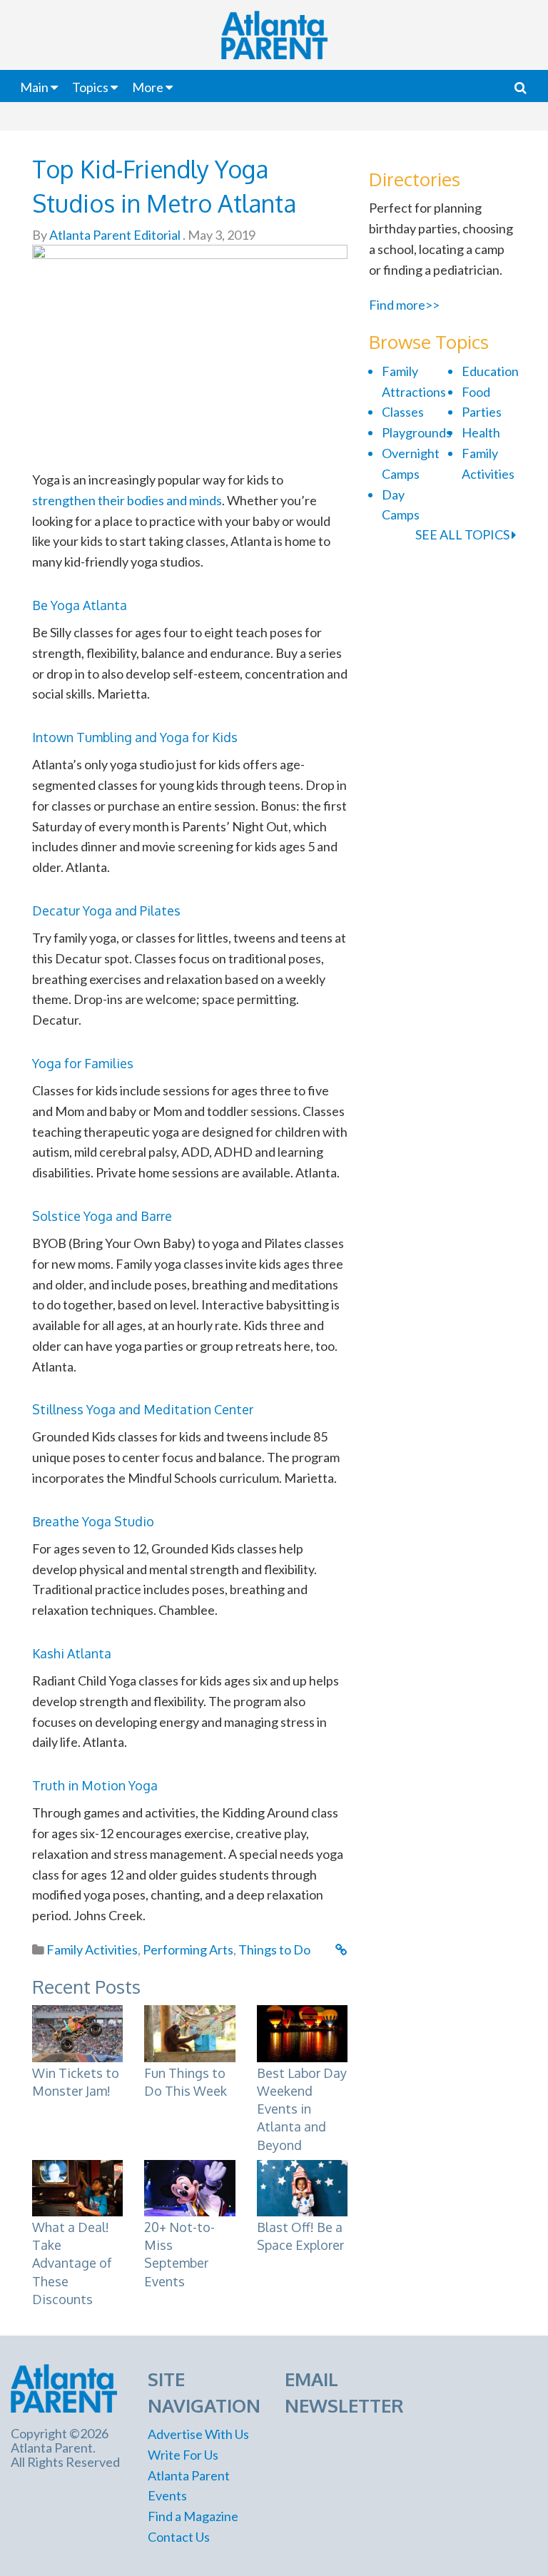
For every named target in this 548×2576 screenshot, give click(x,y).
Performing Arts (188, 1949)
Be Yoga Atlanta (80, 605)
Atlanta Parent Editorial (114, 235)
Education (490, 371)
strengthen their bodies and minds (127, 500)
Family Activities (92, 1949)
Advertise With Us (198, 2434)
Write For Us (183, 2455)
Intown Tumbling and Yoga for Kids (135, 737)
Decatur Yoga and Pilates (106, 911)
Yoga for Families (83, 1063)
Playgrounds (417, 432)
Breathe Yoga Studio (93, 1521)
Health (481, 432)
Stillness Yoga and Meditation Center (143, 1409)
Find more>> (404, 305)
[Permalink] (341, 1949)
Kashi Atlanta (72, 1653)
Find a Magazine (193, 2516)
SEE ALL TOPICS (463, 534)
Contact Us (179, 2537)
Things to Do (274, 1949)
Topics (90, 87)
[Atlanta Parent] (64, 2387)
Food (476, 392)
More (148, 87)
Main (34, 87)
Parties (482, 412)
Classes (403, 412)
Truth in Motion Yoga (95, 1785)
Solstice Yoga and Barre (102, 1216)
